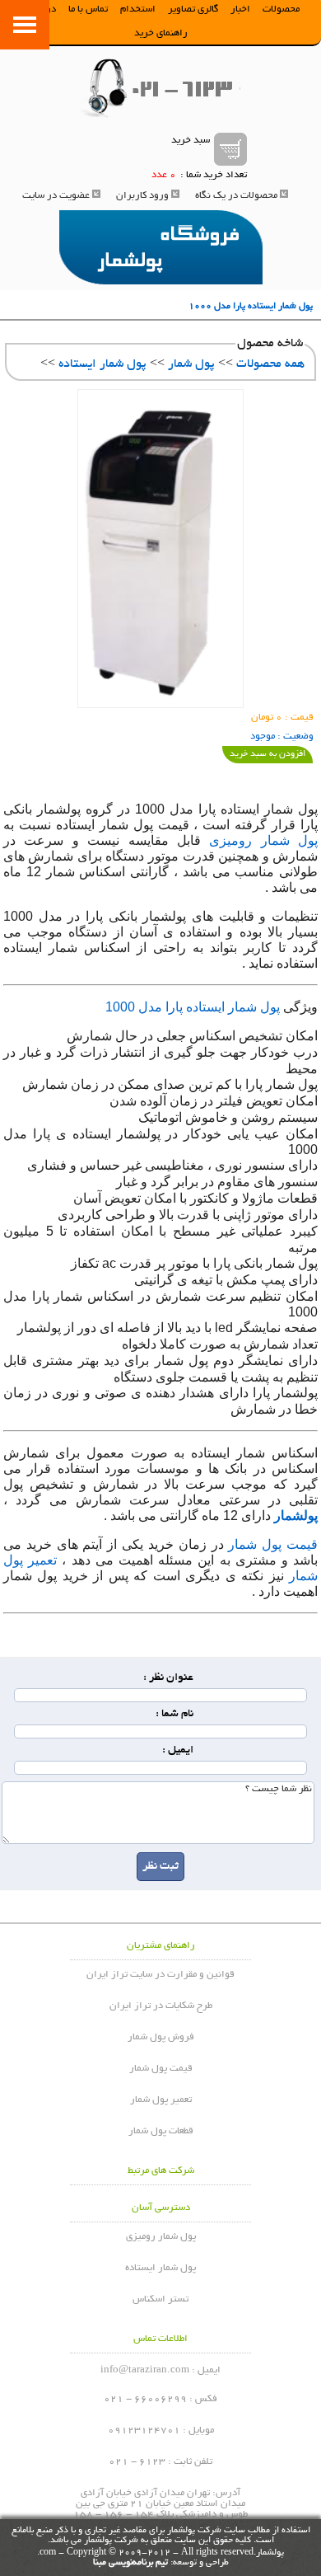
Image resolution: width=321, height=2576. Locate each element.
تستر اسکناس (160, 2299)
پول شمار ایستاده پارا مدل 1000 (193, 1007)
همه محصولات (270, 364)
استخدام (138, 9)
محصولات (281, 9)
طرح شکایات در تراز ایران (161, 2006)
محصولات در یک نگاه (236, 196)
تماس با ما (88, 9)
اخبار (240, 9)
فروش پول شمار (161, 2037)
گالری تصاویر (193, 9)
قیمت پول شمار (273, 1544)
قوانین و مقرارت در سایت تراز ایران (160, 1975)
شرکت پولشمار (194, 2531)
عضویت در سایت (56, 196)
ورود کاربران (142, 196)
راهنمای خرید (161, 33)
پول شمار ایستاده (102, 364)
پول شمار (191, 364)
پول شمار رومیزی (263, 840)
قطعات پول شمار (161, 2131)
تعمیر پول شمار (161, 2100)
